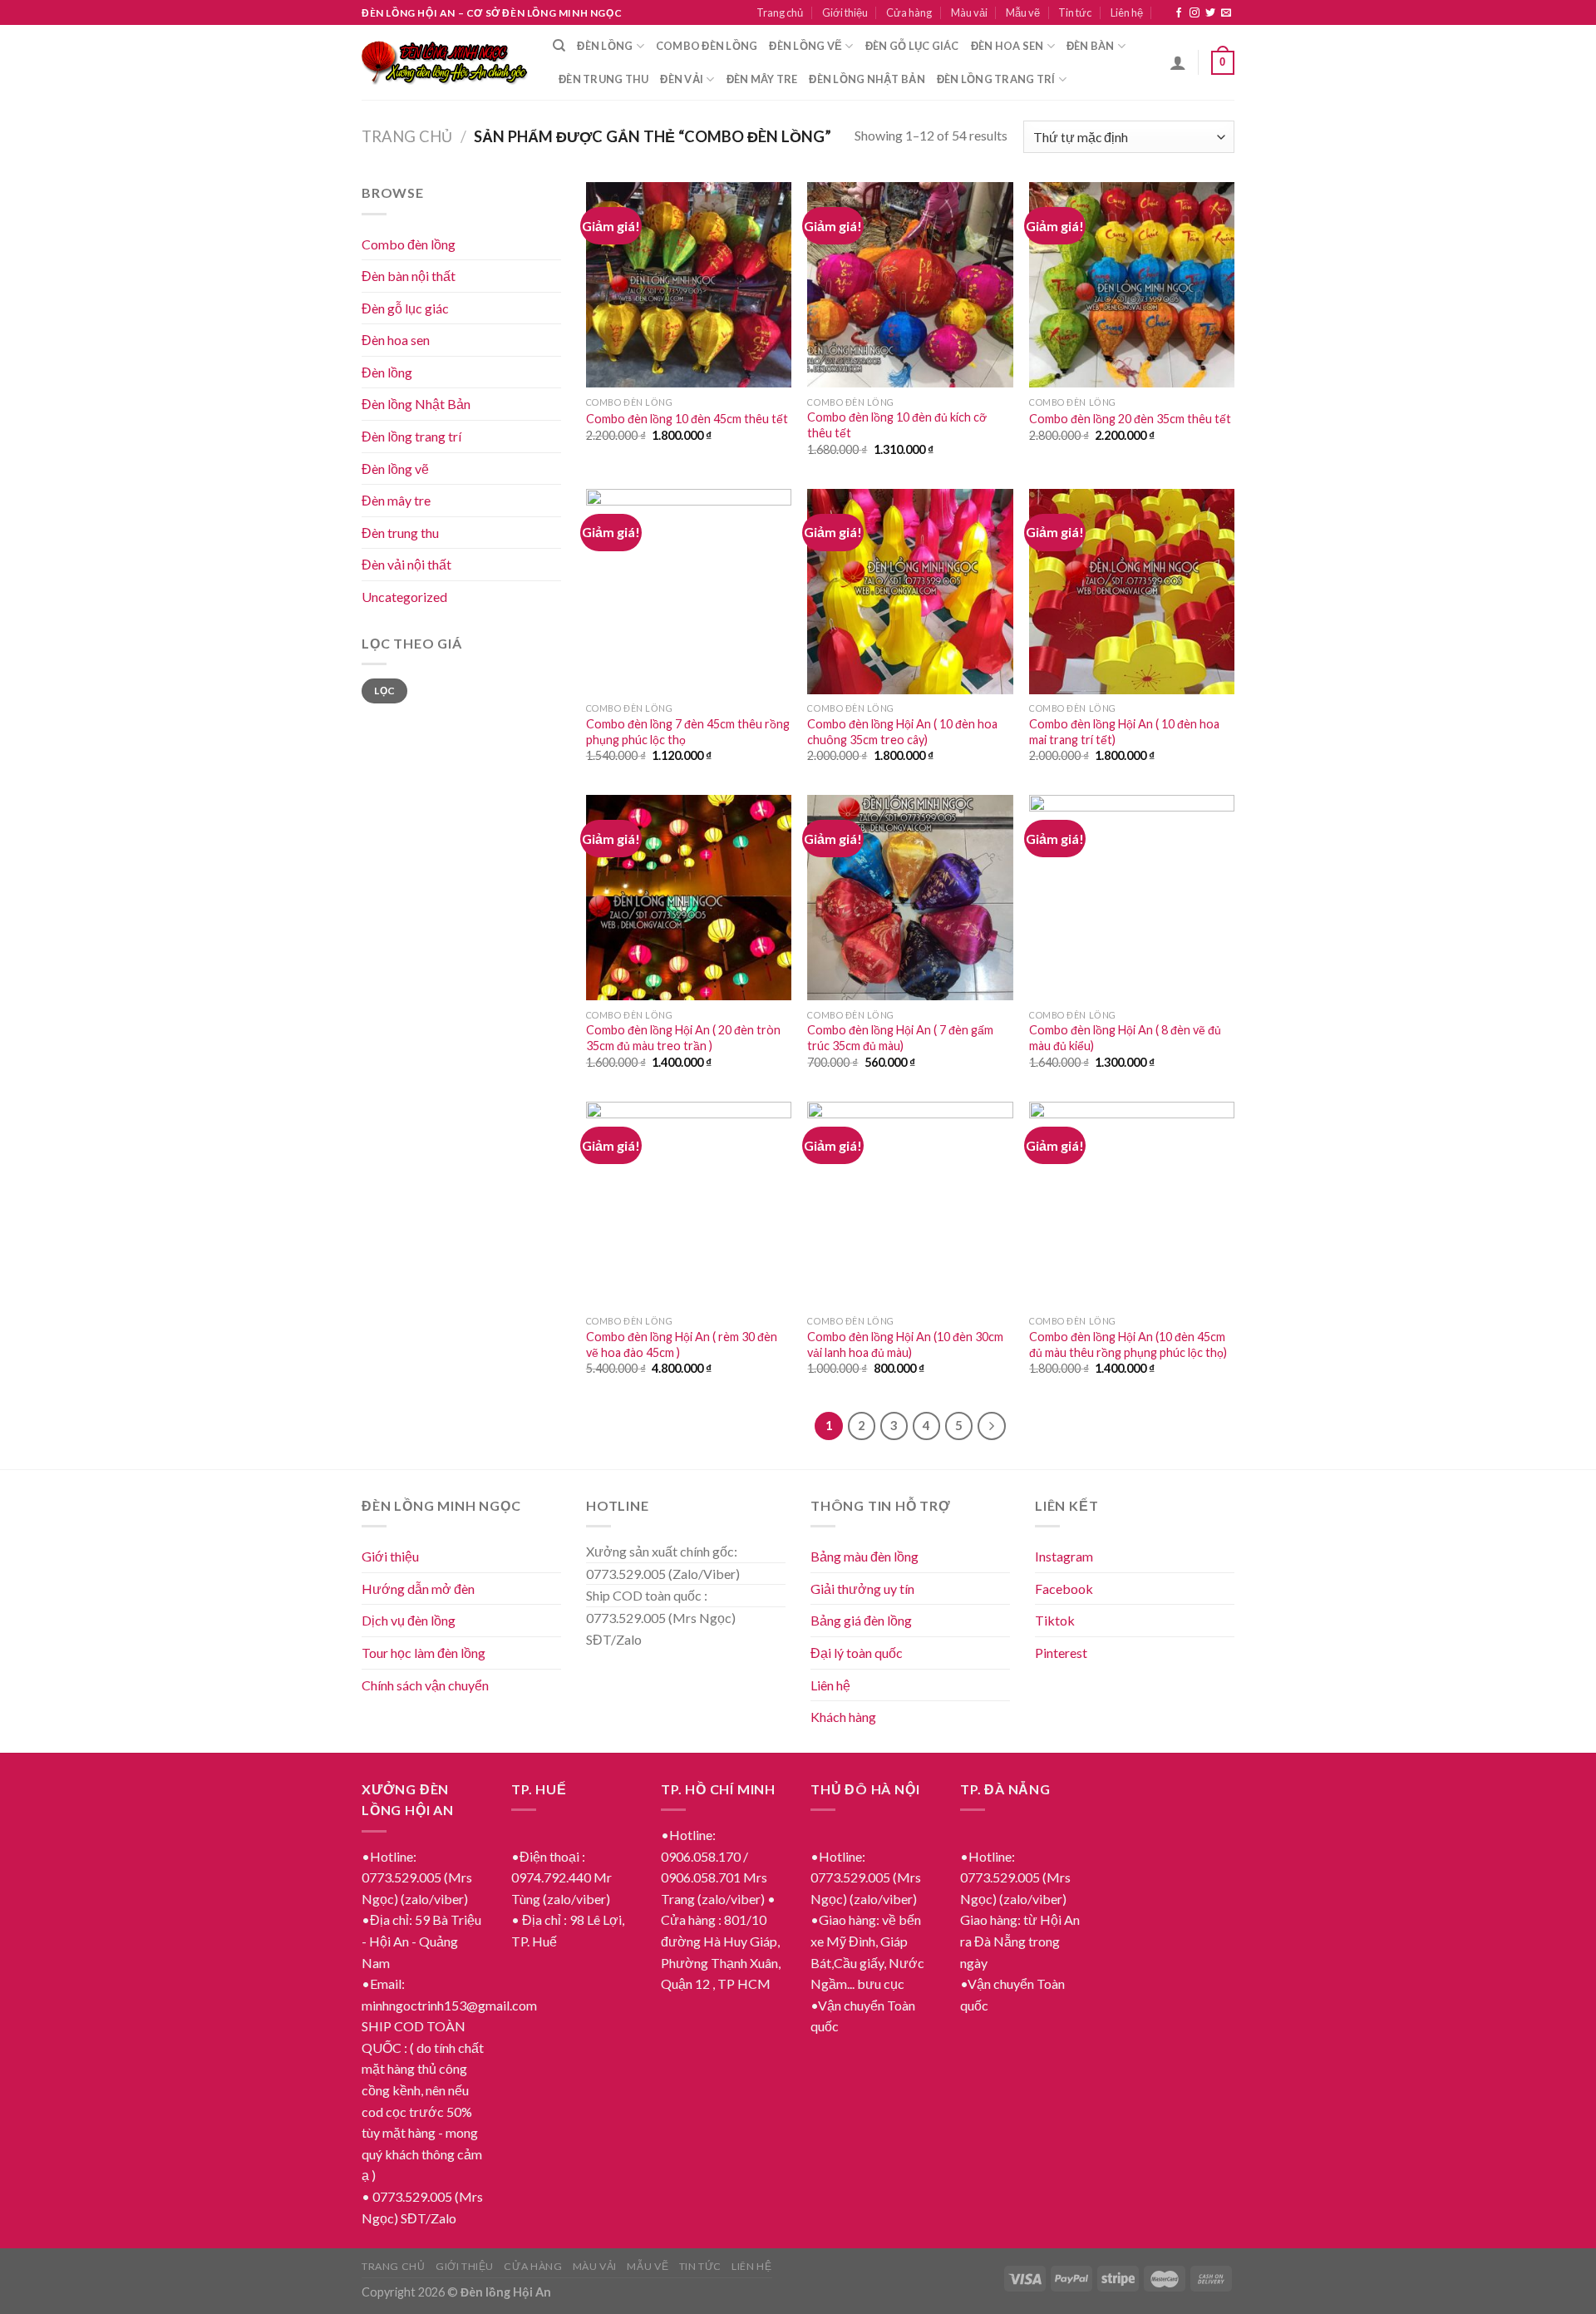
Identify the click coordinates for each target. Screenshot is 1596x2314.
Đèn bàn (1091, 46)
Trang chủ (780, 12)
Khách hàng (843, 1717)
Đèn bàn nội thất (409, 276)
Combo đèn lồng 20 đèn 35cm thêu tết (1130, 419)
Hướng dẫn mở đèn (418, 1589)
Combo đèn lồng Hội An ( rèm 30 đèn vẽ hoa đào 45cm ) (682, 1344)
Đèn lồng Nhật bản (867, 79)
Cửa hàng (909, 12)
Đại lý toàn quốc (857, 1653)
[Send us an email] (1226, 13)
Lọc (384, 691)
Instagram (1064, 1556)
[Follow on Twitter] (1210, 13)
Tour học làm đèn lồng (424, 1653)
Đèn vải (682, 79)
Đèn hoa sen (1007, 46)
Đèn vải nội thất (406, 564)
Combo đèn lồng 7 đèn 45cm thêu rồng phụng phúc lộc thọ (688, 732)
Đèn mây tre (762, 79)
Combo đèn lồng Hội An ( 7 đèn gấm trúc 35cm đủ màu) (900, 1038)
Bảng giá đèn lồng (861, 1620)
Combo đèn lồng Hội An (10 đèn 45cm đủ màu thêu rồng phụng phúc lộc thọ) (1128, 1344)
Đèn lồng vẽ (805, 46)
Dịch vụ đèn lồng (409, 1620)
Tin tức (1075, 12)
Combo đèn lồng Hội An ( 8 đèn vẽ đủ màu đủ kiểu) (1125, 1038)
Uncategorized (404, 597)
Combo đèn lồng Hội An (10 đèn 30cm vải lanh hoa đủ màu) (905, 1344)
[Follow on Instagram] (1195, 13)
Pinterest (1061, 1653)
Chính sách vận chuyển (425, 1685)
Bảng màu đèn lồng (864, 1556)
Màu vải (969, 12)
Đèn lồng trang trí (996, 79)
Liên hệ (1127, 12)
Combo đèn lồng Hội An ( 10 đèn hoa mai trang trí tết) (1124, 732)
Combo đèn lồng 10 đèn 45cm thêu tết (687, 419)
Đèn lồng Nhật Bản (416, 404)
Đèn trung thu (603, 79)
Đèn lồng (605, 46)
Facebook (1064, 1589)
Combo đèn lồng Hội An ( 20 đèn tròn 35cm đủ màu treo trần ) (683, 1038)
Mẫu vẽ (1023, 12)
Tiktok (1055, 1620)
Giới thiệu (845, 12)
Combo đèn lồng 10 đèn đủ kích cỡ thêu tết (897, 425)
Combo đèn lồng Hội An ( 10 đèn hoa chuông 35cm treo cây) (902, 732)
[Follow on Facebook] (1179, 13)
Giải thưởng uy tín (862, 1589)
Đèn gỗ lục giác (912, 46)
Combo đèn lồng (707, 46)
